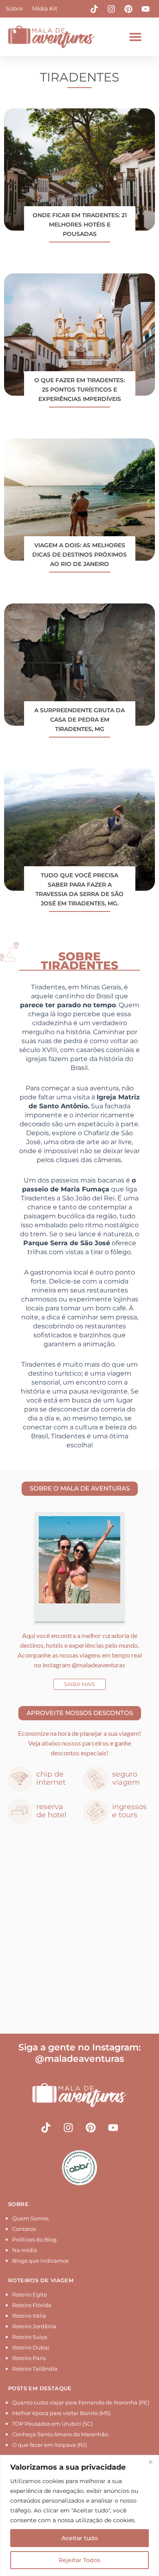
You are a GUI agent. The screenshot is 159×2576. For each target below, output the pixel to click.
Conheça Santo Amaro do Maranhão (60, 2434)
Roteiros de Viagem (41, 2280)
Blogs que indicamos (40, 2261)
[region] (79, 2515)
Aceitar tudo (80, 2538)
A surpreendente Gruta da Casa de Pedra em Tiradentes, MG (79, 720)
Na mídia (25, 2250)
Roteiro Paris (29, 2358)
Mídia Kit (45, 9)
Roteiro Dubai (31, 2347)
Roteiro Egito (30, 2294)
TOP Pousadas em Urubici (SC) (52, 2424)
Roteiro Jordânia (34, 2326)
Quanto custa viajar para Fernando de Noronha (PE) (81, 2402)
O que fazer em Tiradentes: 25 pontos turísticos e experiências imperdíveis (79, 390)
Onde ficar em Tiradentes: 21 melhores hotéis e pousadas (80, 225)
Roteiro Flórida (32, 2305)
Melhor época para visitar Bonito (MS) (61, 2413)
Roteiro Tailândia (35, 2369)
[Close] (150, 2462)
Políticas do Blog (34, 2239)
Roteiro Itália (29, 2316)
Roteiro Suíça (30, 2337)
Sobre (14, 9)
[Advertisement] (79, 1930)
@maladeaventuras (98, 1665)
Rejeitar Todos (79, 2560)
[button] (135, 37)
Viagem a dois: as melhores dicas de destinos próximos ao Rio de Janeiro (79, 555)
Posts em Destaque (40, 2388)
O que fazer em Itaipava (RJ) (50, 2445)
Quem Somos (30, 2218)
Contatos (24, 2229)
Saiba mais (79, 1684)
